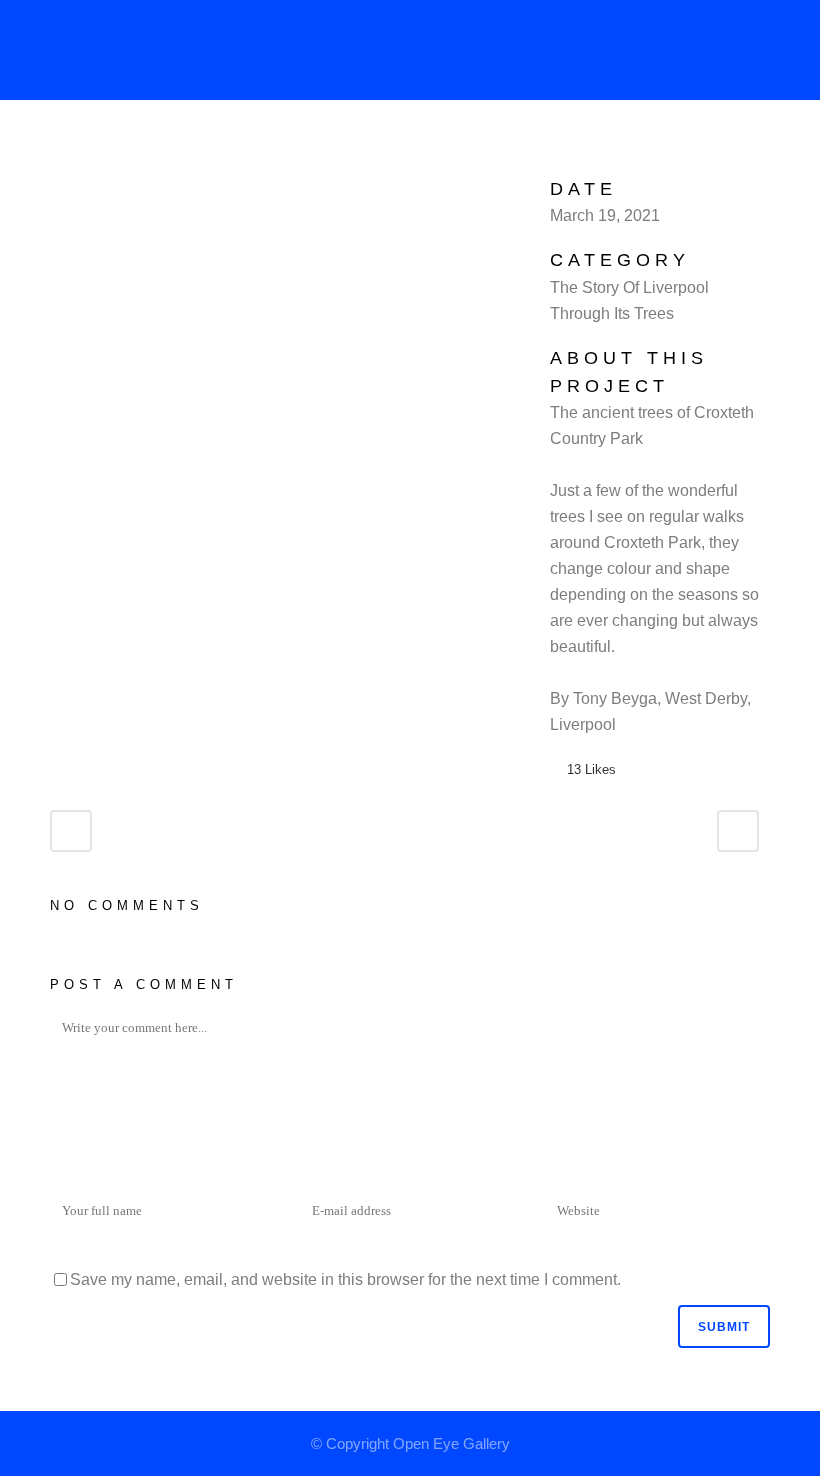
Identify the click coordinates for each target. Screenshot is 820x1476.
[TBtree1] (56, 188)
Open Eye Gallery (451, 1443)
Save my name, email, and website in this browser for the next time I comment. (345, 1279)
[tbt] (52, 188)
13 (591, 769)
